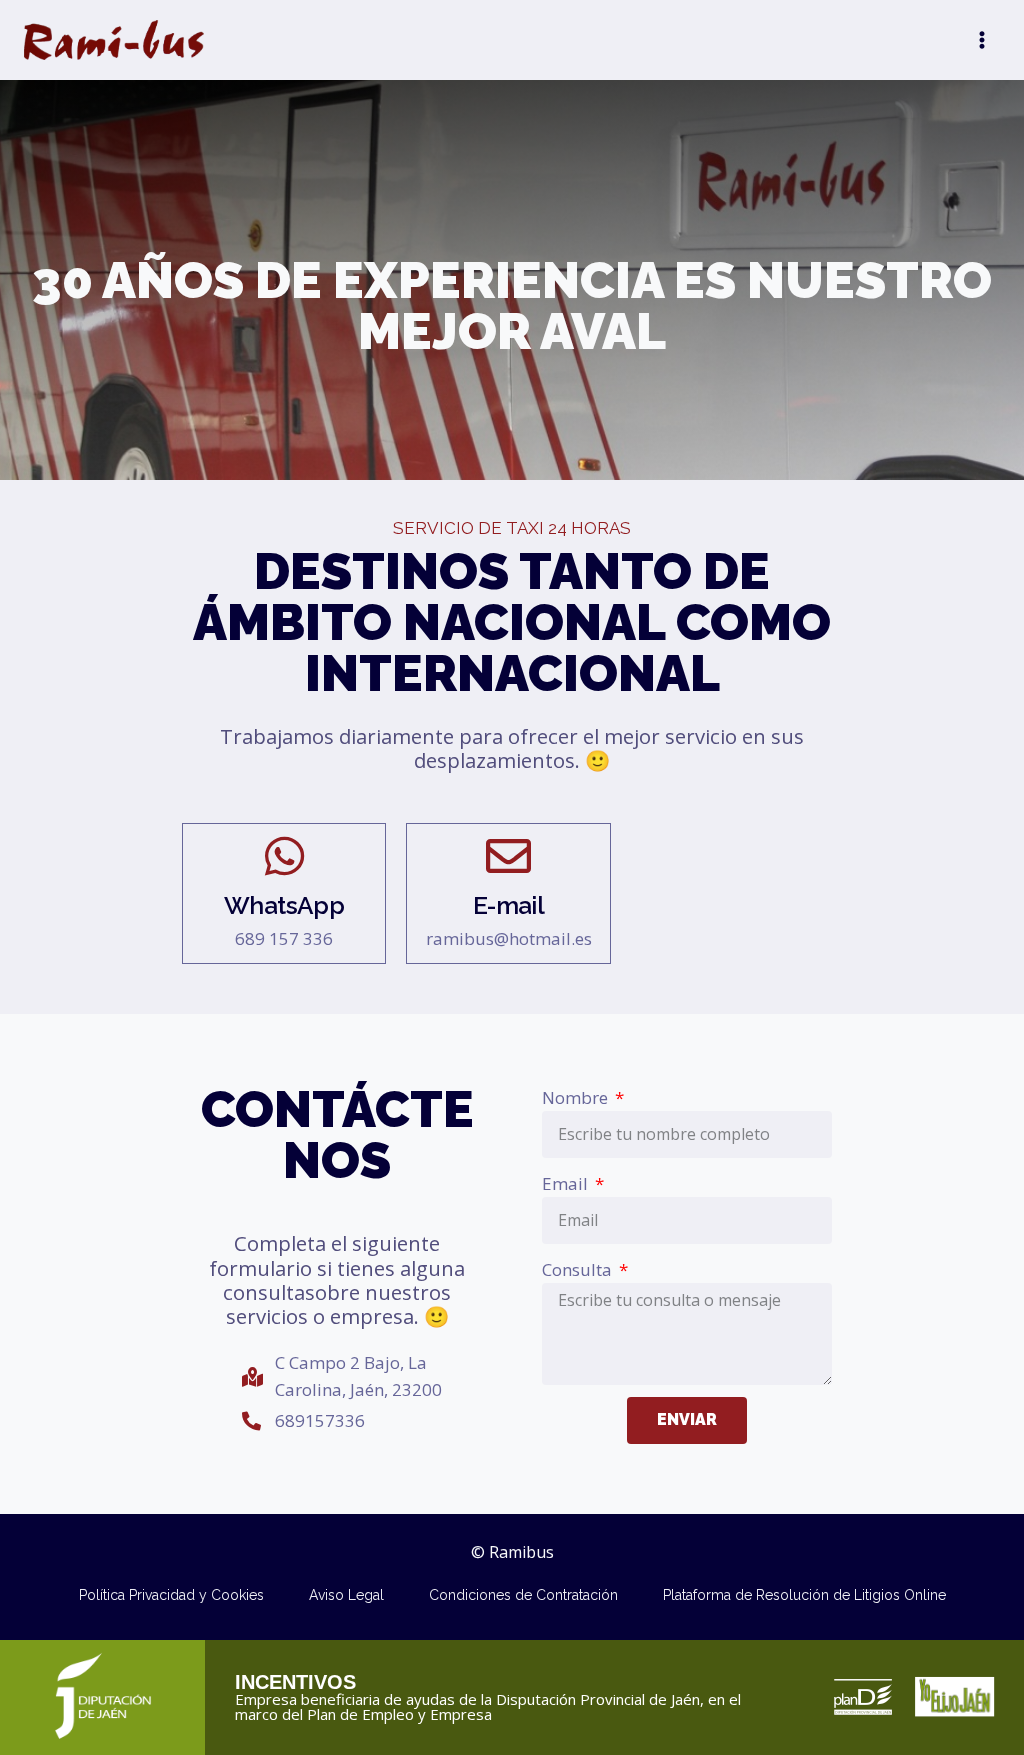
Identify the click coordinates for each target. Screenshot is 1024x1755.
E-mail (508, 905)
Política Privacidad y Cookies (171, 1595)
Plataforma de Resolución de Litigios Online (804, 1595)
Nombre (577, 1097)
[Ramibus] (114, 40)
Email (567, 1183)
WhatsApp (284, 905)
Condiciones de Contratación (523, 1595)
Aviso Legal (346, 1595)
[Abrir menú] (981, 39)
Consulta (579, 1269)
